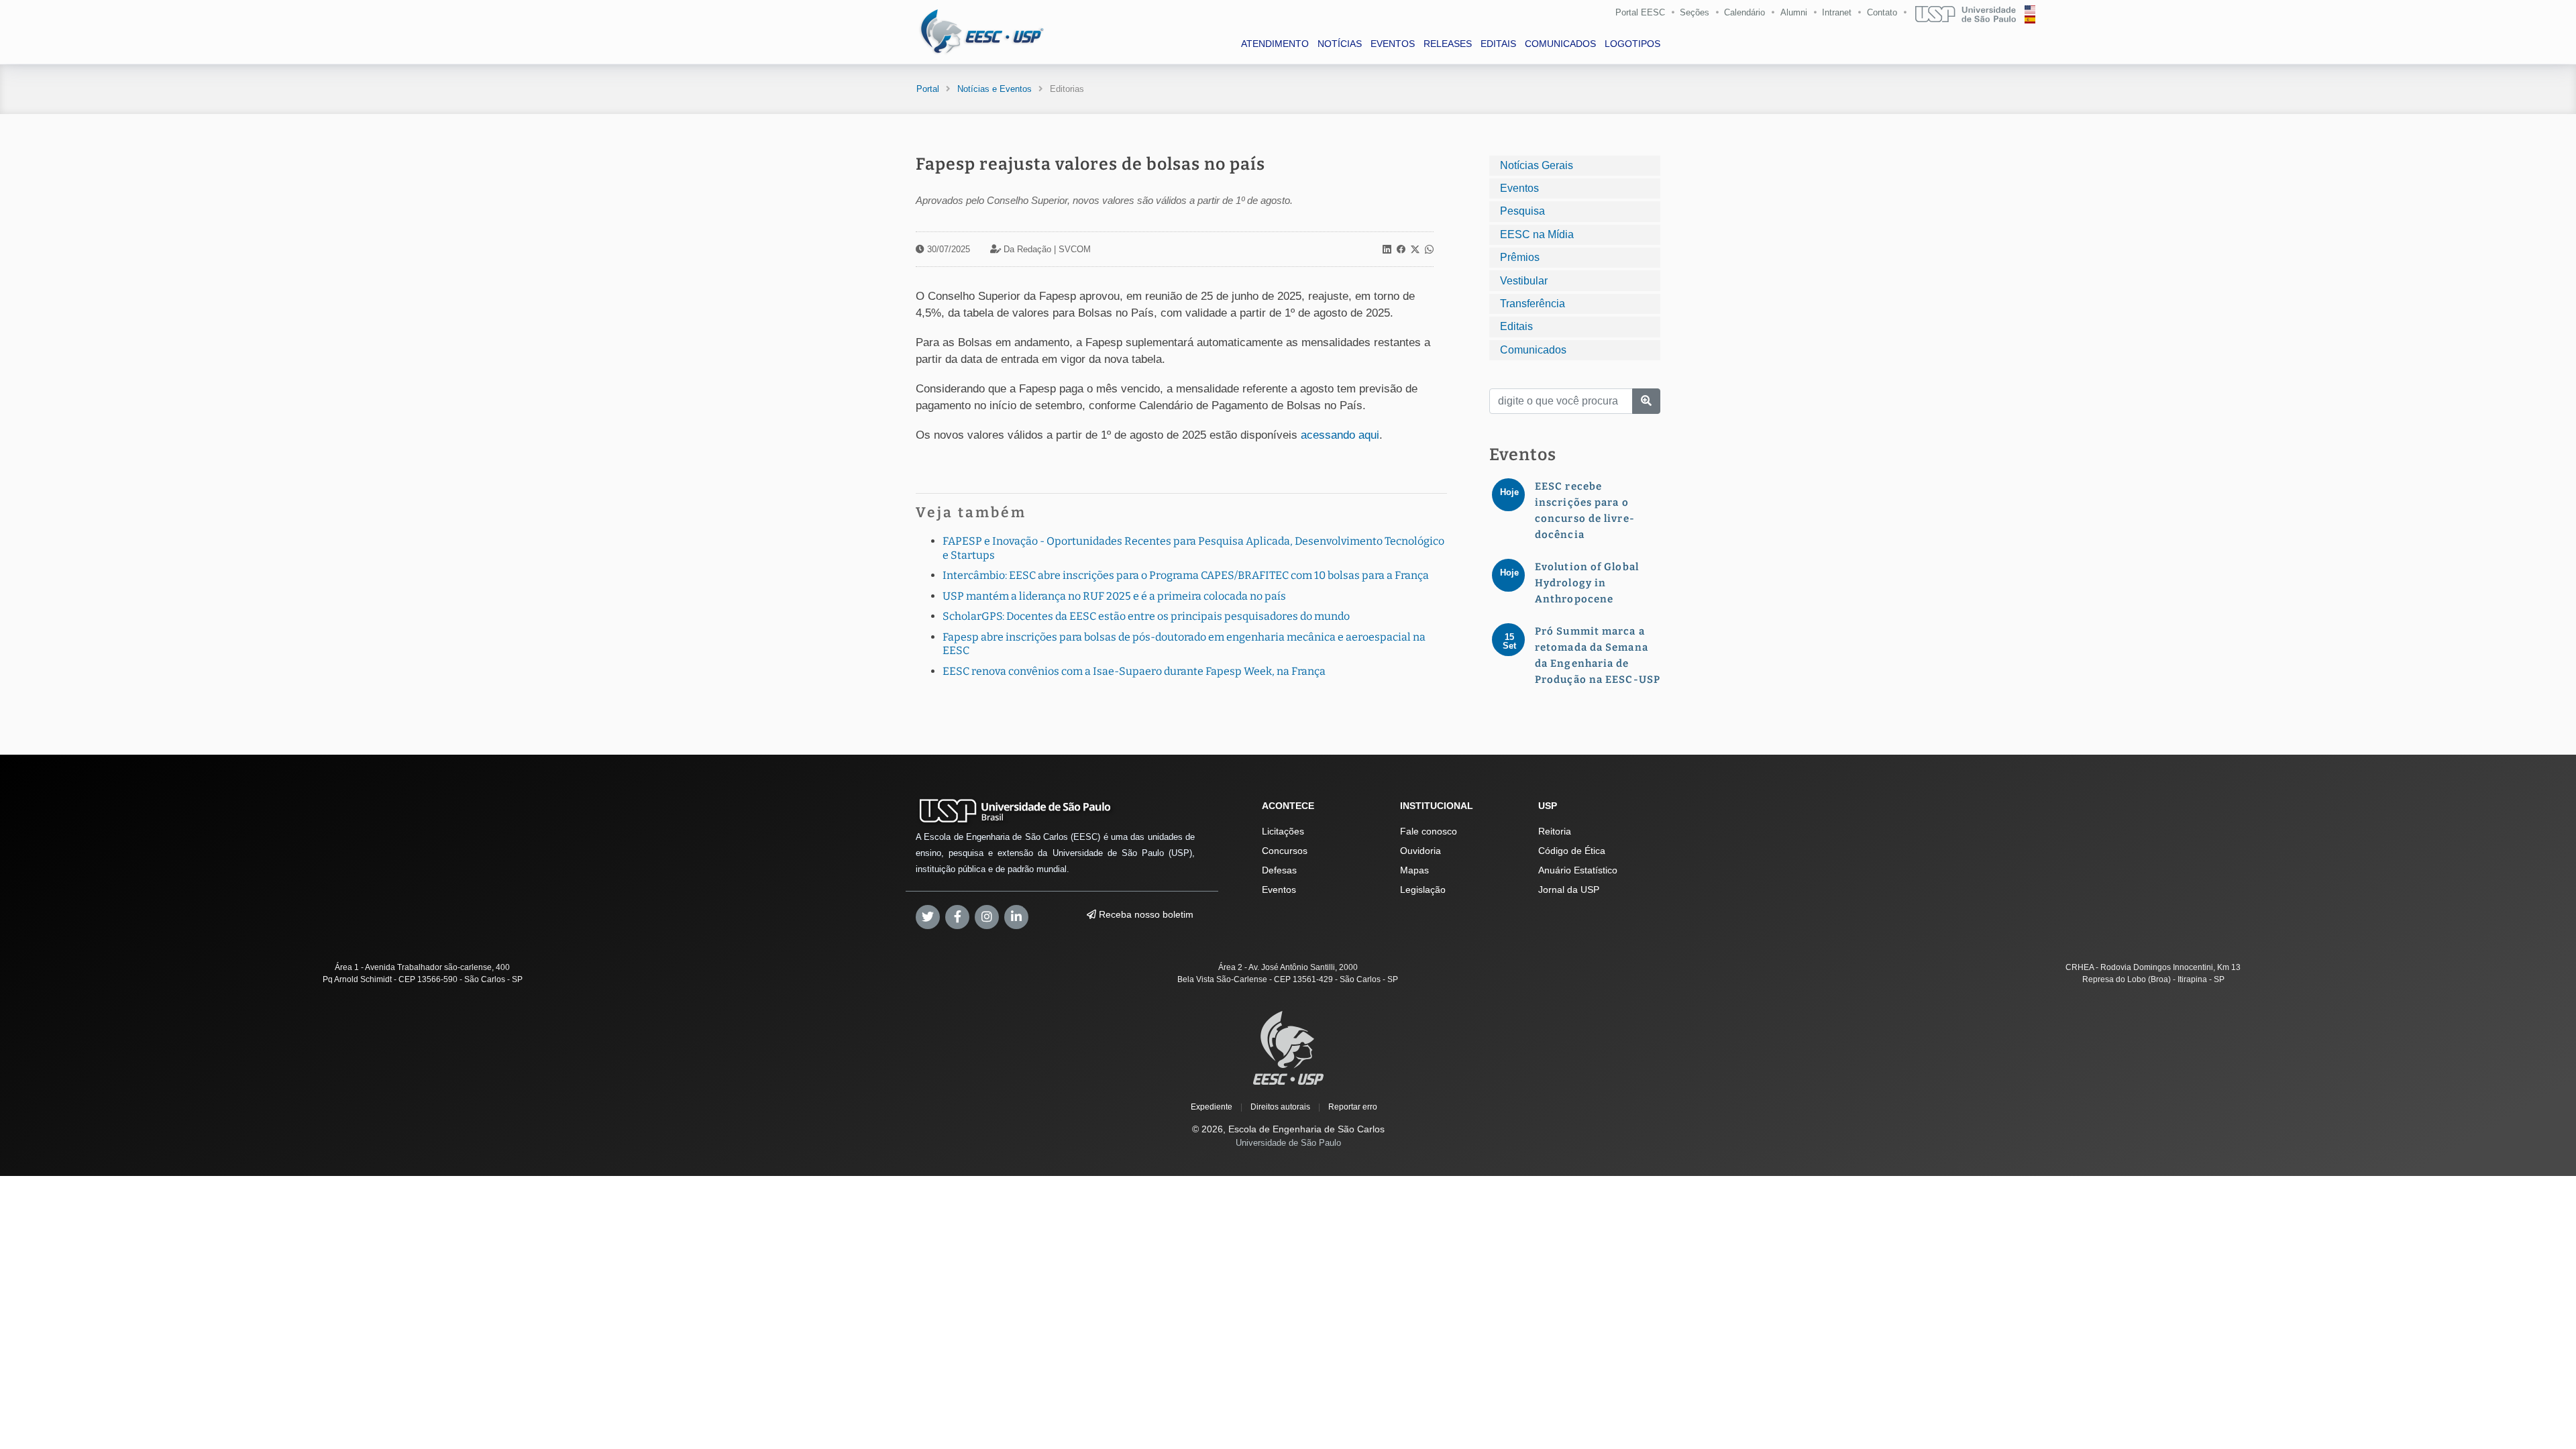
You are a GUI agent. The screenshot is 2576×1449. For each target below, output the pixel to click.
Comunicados (1533, 350)
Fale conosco (1429, 831)
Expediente (1212, 1107)
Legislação (1423, 890)
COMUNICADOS (1560, 44)
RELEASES (1448, 44)
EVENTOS (1393, 44)
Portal (928, 89)
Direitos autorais (1280, 1107)
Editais (1516, 326)
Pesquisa (1522, 211)
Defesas (1279, 870)
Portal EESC (1640, 12)
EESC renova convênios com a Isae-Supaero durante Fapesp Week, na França (1134, 671)
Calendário (1745, 12)
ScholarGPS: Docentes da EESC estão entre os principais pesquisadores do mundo (1146, 616)
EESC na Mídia (1537, 234)
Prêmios (1520, 257)
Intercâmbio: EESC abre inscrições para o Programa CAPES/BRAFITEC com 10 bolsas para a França (1186, 575)
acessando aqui (1340, 435)
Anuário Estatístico (1578, 870)
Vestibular (1524, 281)
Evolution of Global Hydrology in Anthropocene (1587, 583)
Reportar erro (1353, 1107)
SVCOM (1075, 249)
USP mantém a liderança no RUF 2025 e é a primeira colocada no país (1114, 596)
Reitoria (1555, 831)
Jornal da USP (1569, 890)
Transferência (1533, 304)
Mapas (1414, 870)
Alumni (1794, 12)
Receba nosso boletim (1145, 914)
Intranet (1837, 12)
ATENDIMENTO (1275, 44)
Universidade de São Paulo (1288, 1143)
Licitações (1283, 831)
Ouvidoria (1420, 851)
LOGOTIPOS (1632, 44)
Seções (1695, 12)
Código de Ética (1572, 851)
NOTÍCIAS (1340, 44)
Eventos (1519, 188)
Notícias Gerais (1537, 165)
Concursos (1285, 851)
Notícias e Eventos (995, 89)
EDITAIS (1498, 44)
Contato (1882, 12)
